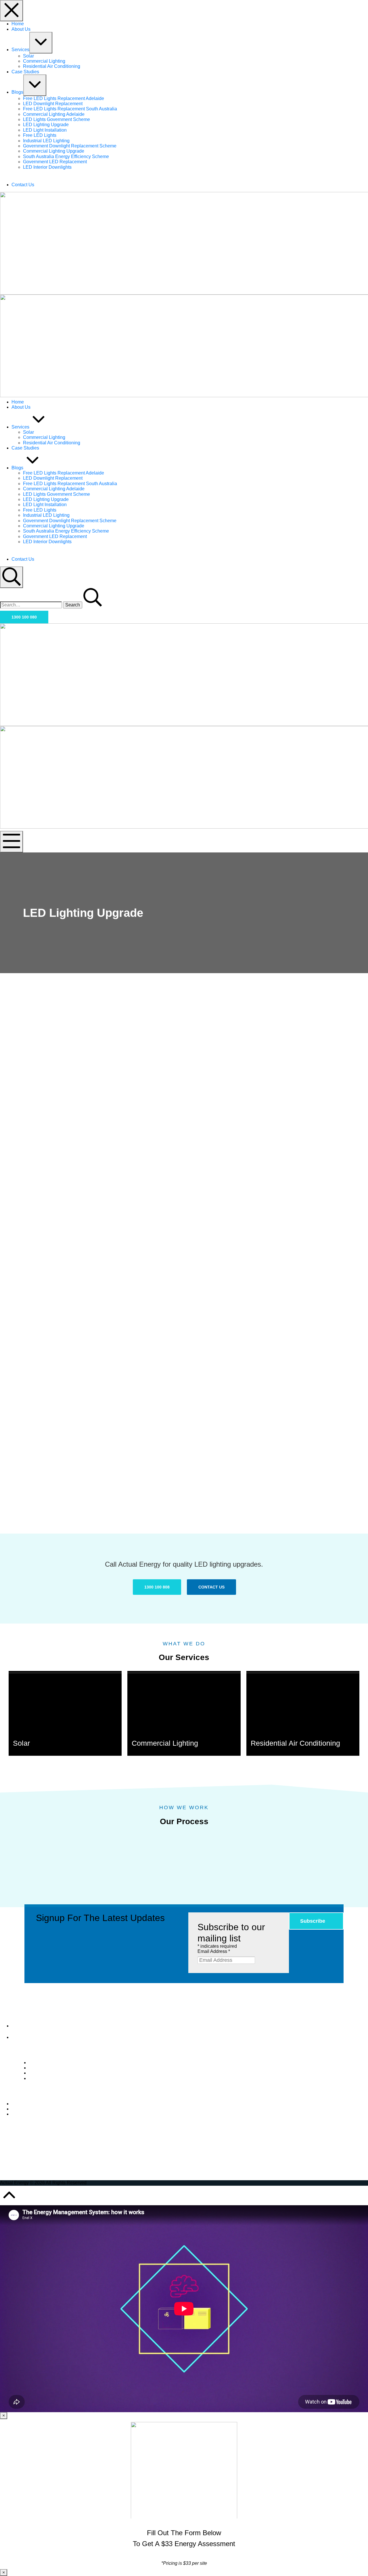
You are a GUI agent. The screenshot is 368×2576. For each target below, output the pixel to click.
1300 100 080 (35, 2037)
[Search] (11, 577)
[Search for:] (31, 605)
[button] (24, 617)
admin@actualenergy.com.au (41, 2031)
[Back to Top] (9, 2203)
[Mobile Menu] (11, 842)
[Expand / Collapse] (41, 43)
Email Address (214, 1951)
